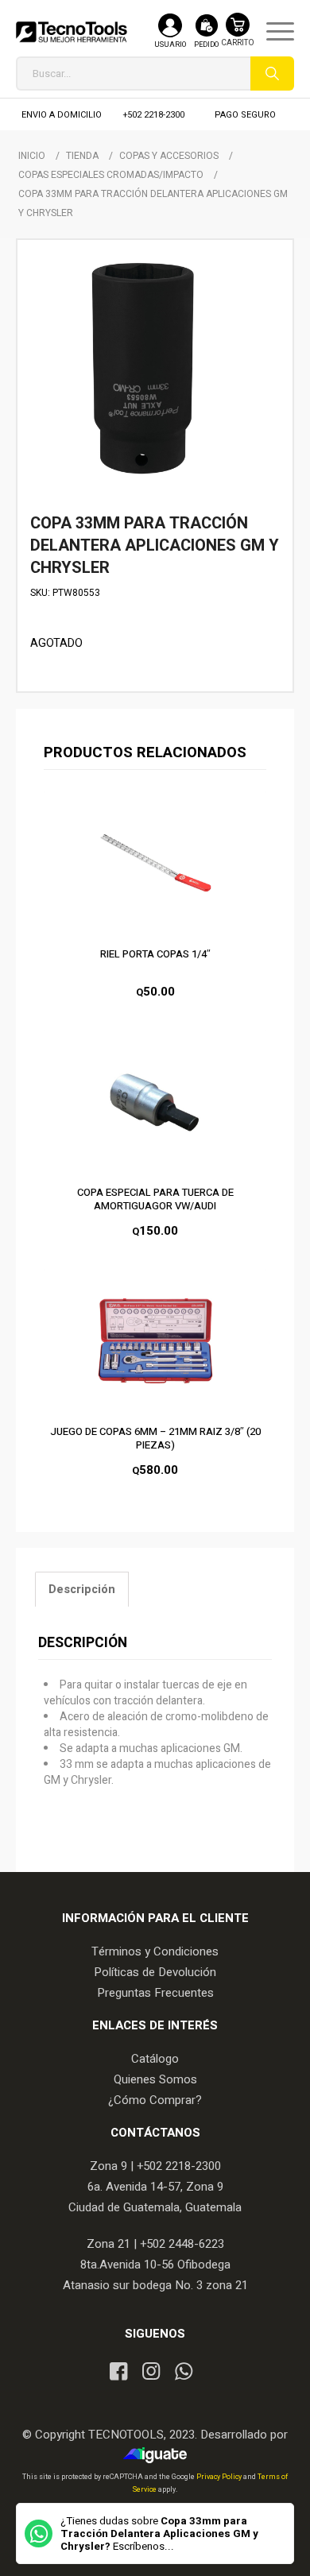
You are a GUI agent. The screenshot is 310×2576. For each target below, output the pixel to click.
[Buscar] (272, 73)
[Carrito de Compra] (238, 38)
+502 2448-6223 (182, 2244)
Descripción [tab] (82, 1590)
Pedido (206, 45)
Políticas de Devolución (155, 1972)
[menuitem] (272, 32)
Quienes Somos (155, 2079)
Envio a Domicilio (62, 115)
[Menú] (272, 32)
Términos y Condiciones (155, 1951)
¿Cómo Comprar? (155, 2100)
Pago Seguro (245, 115)
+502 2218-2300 (154, 115)
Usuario (170, 45)
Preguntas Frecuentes (155, 1993)
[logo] (72, 32)
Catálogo (155, 2059)
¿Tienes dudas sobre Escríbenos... (159, 2534)
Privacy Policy (220, 2477)
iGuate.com (159, 2455)
